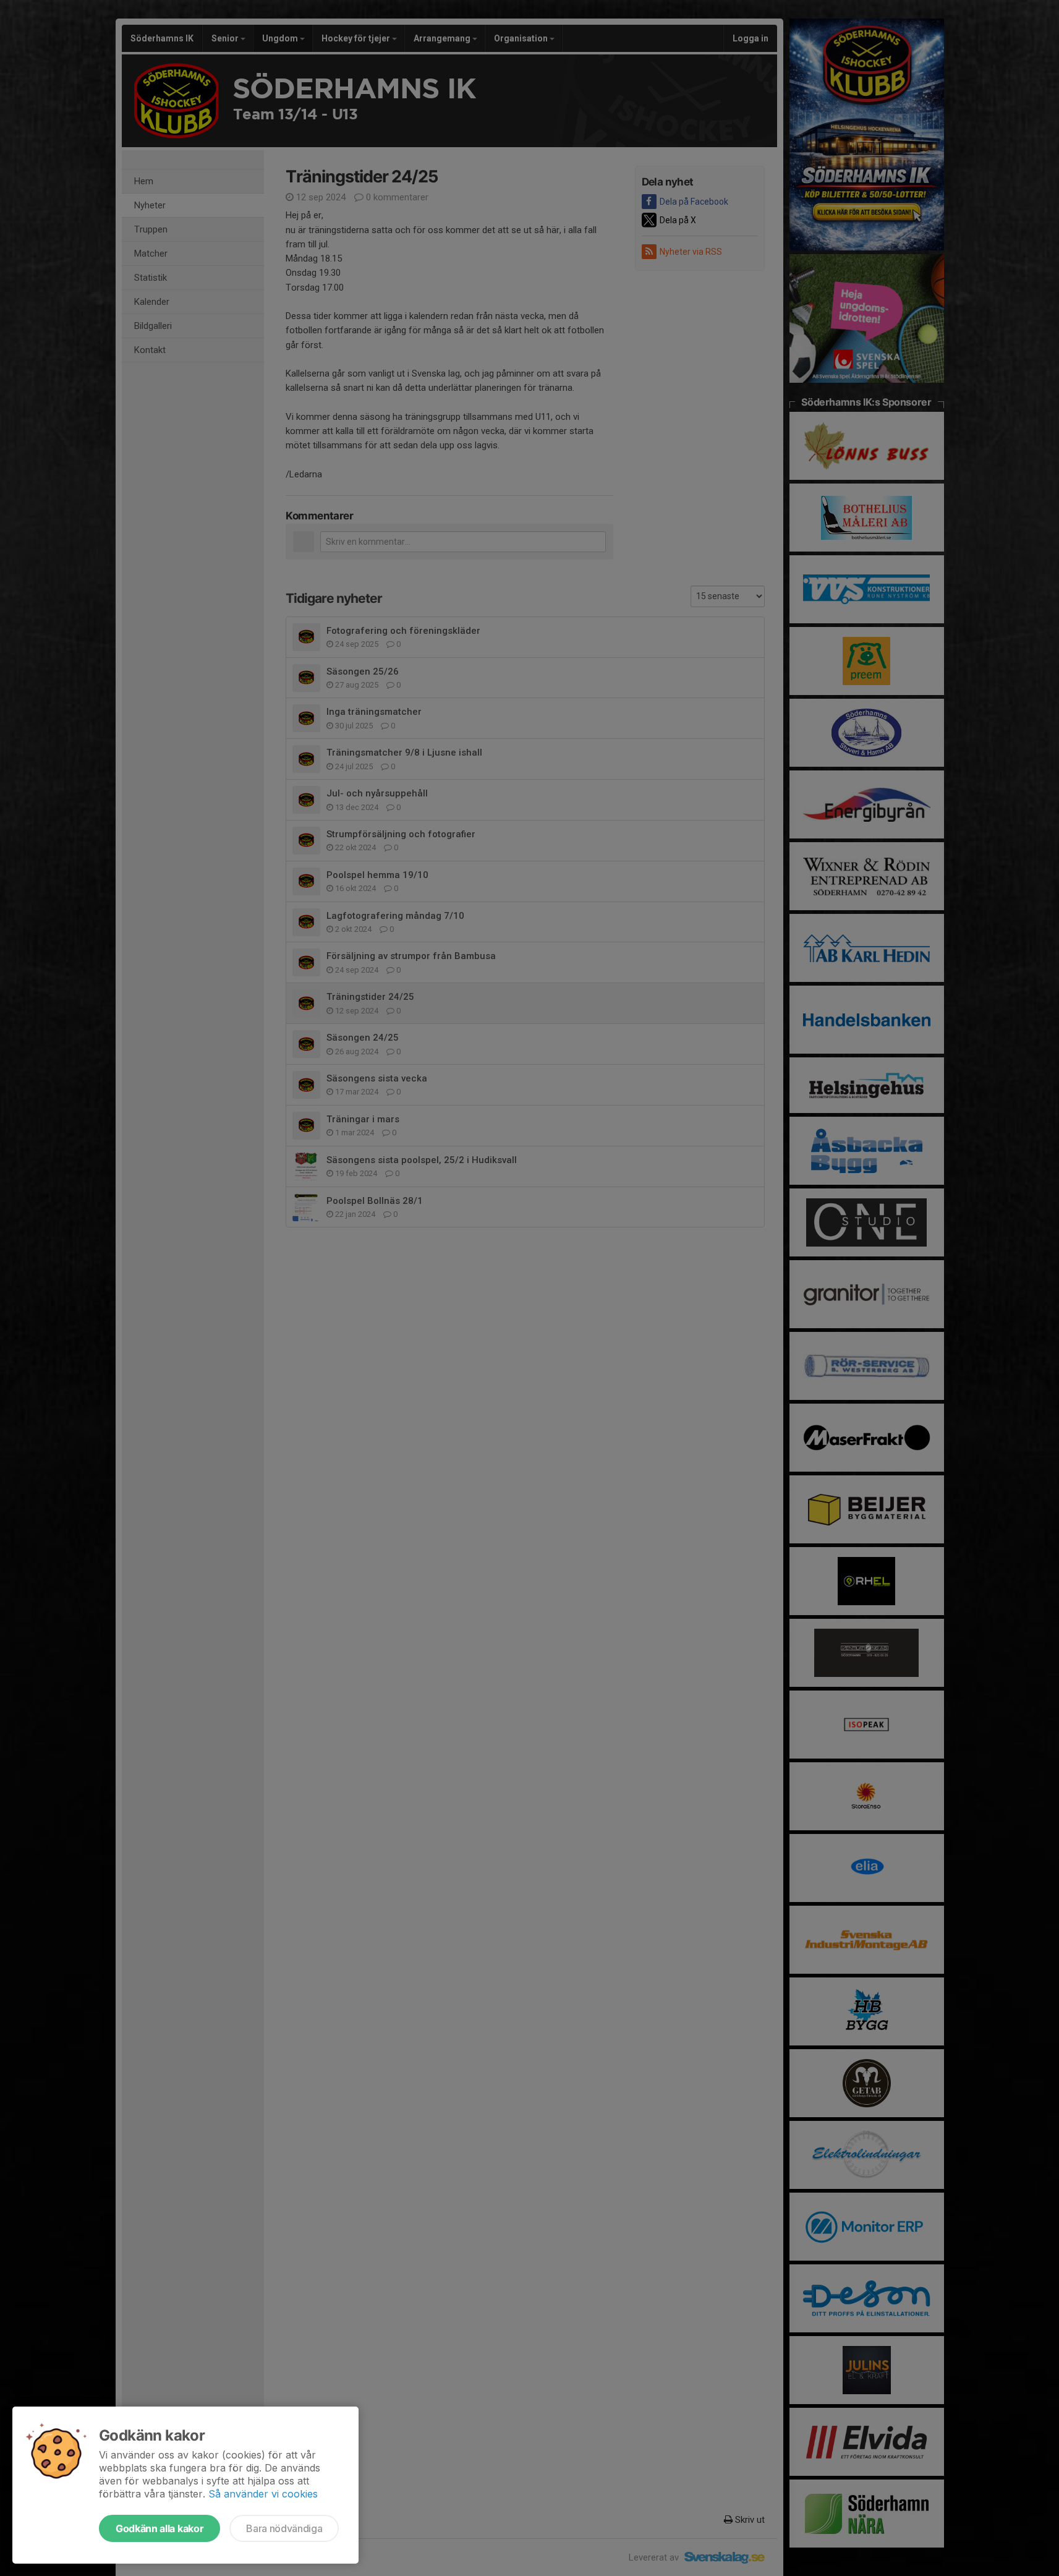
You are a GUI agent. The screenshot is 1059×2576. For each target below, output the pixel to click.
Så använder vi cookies (263, 2494)
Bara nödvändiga (284, 2528)
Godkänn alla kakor (159, 2528)
